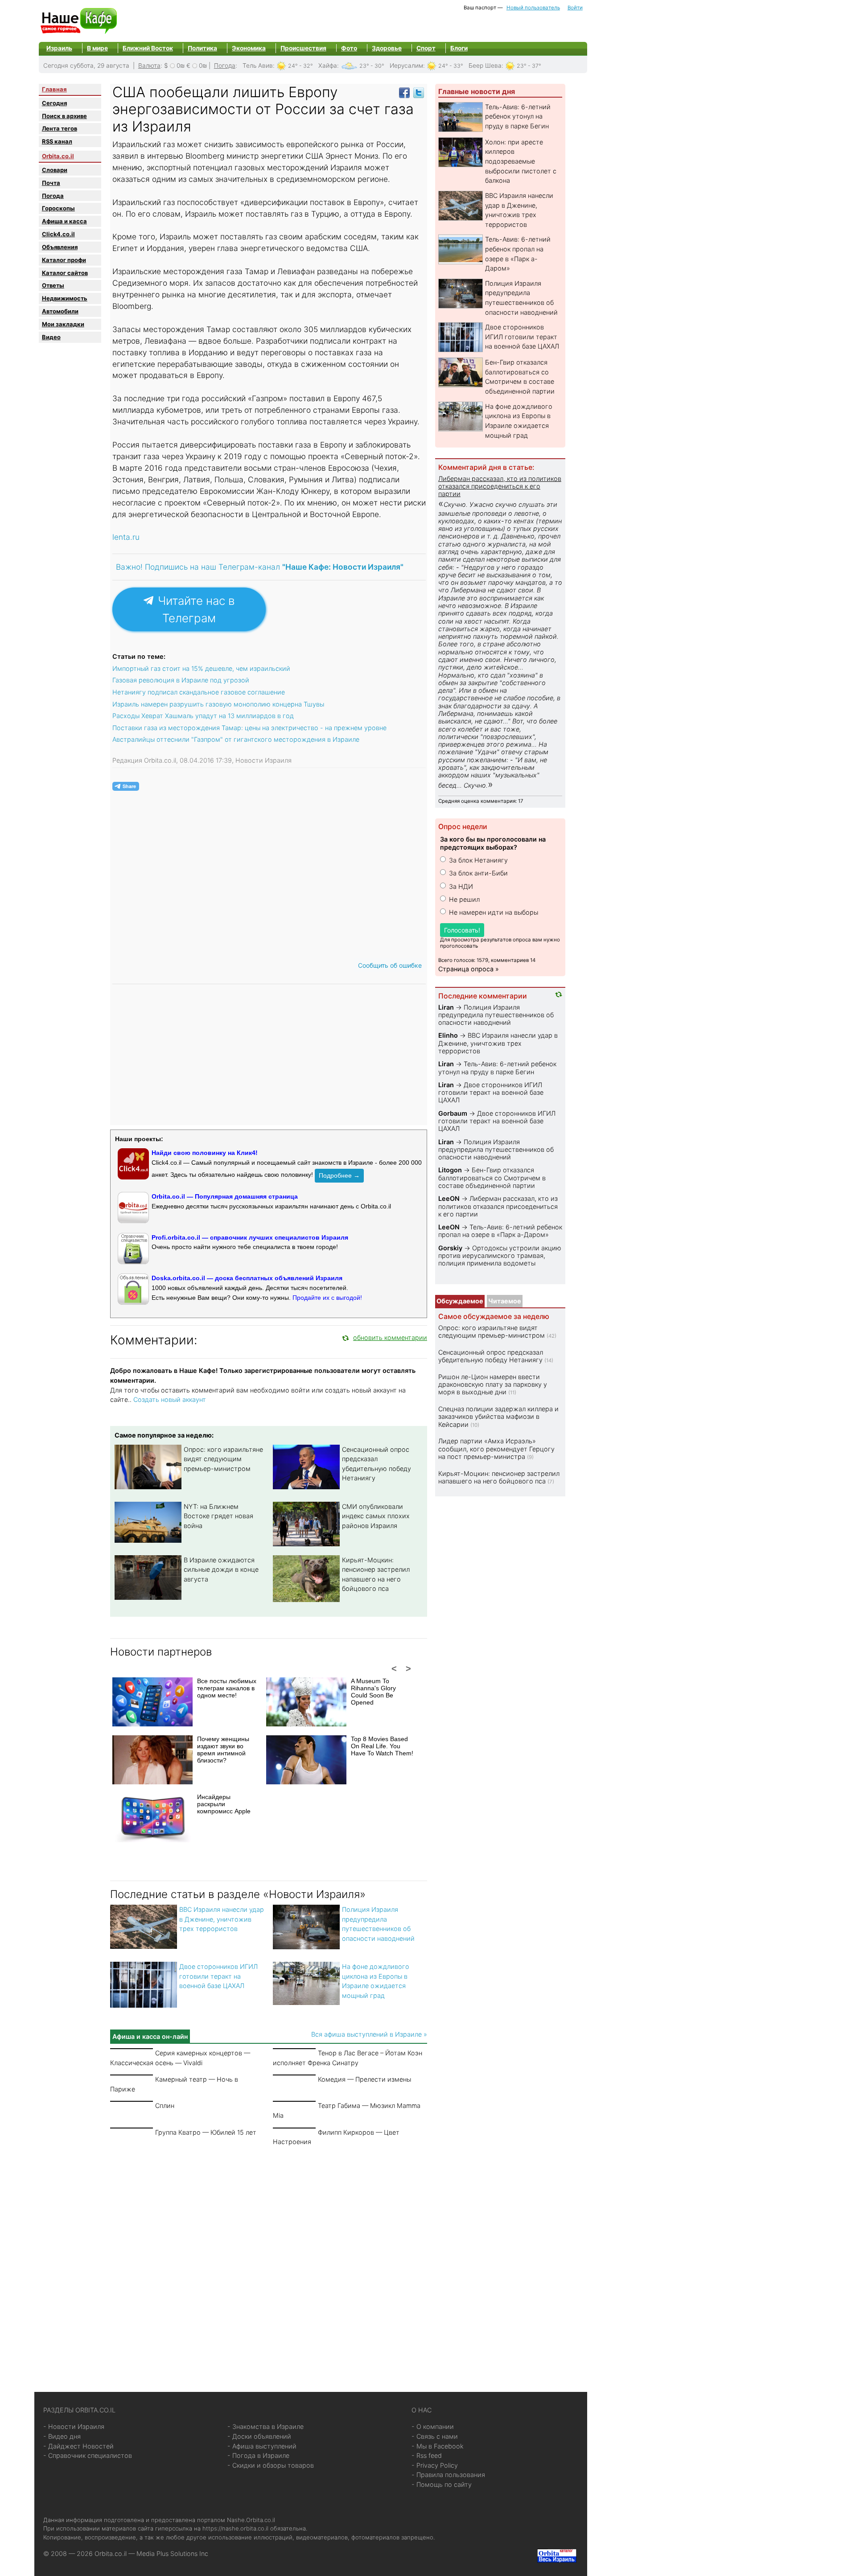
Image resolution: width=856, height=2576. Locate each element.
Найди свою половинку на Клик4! (205, 1153)
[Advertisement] (269, 2258)
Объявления (60, 247)
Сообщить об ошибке (390, 965)
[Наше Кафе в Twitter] (419, 92)
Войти (575, 8)
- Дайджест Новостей (78, 2446)
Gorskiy (450, 1248)
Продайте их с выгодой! (327, 1298)
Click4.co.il (58, 234)
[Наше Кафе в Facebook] (404, 92)
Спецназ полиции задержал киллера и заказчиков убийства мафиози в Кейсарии (498, 1417)
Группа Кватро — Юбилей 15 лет (206, 2132)
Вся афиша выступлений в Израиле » (369, 2034)
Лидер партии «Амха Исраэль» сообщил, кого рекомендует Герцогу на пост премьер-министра (496, 1449)
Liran (446, 1007)
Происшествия (303, 48)
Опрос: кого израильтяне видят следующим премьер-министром (223, 1459)
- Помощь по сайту (442, 2484)
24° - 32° (300, 66)
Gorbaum (453, 1113)
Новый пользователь (533, 8)
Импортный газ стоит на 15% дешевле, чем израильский (201, 668)
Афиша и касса (64, 221)
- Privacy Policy (435, 2465)
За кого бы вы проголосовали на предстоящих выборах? (493, 843)
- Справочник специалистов (88, 2455)
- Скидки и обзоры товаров (271, 2465)
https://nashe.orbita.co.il (235, 2528)
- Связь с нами (435, 2436)
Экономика (249, 48)
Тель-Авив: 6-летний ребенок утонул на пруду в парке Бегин (518, 116)
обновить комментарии (390, 1337)
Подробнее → (339, 1175)
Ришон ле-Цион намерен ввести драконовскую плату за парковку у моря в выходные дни (493, 1385)
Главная (54, 89)
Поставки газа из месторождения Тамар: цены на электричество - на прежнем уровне (249, 728)
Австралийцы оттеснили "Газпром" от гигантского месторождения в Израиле (236, 739)
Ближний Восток (148, 48)
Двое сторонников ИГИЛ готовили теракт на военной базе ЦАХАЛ (218, 1976)
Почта (51, 183)
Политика (202, 48)
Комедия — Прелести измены (364, 2079)
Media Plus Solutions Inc (172, 2553)
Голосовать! (462, 930)
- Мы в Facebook (438, 2446)
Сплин (165, 2106)
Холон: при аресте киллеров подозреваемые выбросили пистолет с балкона (521, 161)
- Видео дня (62, 2436)
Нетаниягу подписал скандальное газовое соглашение (199, 692)
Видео (51, 337)
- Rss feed (427, 2455)
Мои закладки (63, 324)
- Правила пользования (448, 2475)
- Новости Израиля (74, 2426)
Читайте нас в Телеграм (195, 609)
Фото (349, 48)
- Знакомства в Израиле (265, 2426)
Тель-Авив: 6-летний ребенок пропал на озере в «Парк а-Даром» (500, 1231)
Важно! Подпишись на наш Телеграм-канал (260, 567)
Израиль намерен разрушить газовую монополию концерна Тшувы (218, 704)
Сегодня (54, 103)
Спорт (426, 48)
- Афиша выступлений (262, 2446)
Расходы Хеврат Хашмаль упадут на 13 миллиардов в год (203, 716)
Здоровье (387, 48)
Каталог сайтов (65, 273)
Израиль (59, 48)
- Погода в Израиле (258, 2455)
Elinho (448, 1035)
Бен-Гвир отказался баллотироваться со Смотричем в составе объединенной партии (492, 1178)
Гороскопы (58, 208)
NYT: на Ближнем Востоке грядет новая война (218, 1516)
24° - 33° (451, 66)
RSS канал (57, 141)
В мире (97, 48)
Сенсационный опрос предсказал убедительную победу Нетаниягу (491, 1356)
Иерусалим (406, 66)
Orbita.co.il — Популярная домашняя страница (225, 1196)
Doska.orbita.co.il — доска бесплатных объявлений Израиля (247, 1278)
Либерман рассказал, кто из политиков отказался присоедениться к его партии (500, 486)
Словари (55, 170)
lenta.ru (126, 537)
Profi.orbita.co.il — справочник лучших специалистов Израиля (250, 1237)
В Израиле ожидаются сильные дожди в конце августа (221, 1569)
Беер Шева (485, 66)
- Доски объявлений (259, 2436)
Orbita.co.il (58, 156)
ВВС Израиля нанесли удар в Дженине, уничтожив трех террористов (222, 1919)
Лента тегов (60, 128)
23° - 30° (372, 66)
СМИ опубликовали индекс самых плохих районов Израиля (376, 1516)
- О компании (433, 2426)
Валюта (149, 66)
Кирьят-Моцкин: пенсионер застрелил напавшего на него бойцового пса (499, 1477)
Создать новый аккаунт (170, 1399)
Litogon (450, 1170)
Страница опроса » (469, 969)
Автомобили (60, 311)
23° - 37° (529, 66)
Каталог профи (64, 260)
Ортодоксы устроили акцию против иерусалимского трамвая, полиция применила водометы (500, 1256)
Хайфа (328, 66)
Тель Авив (258, 66)
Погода (225, 66)
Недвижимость (65, 298)
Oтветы (53, 285)
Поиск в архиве (64, 116)
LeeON (449, 1198)
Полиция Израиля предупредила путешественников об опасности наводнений (496, 1015)
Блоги (459, 48)
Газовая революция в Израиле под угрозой (181, 680)
